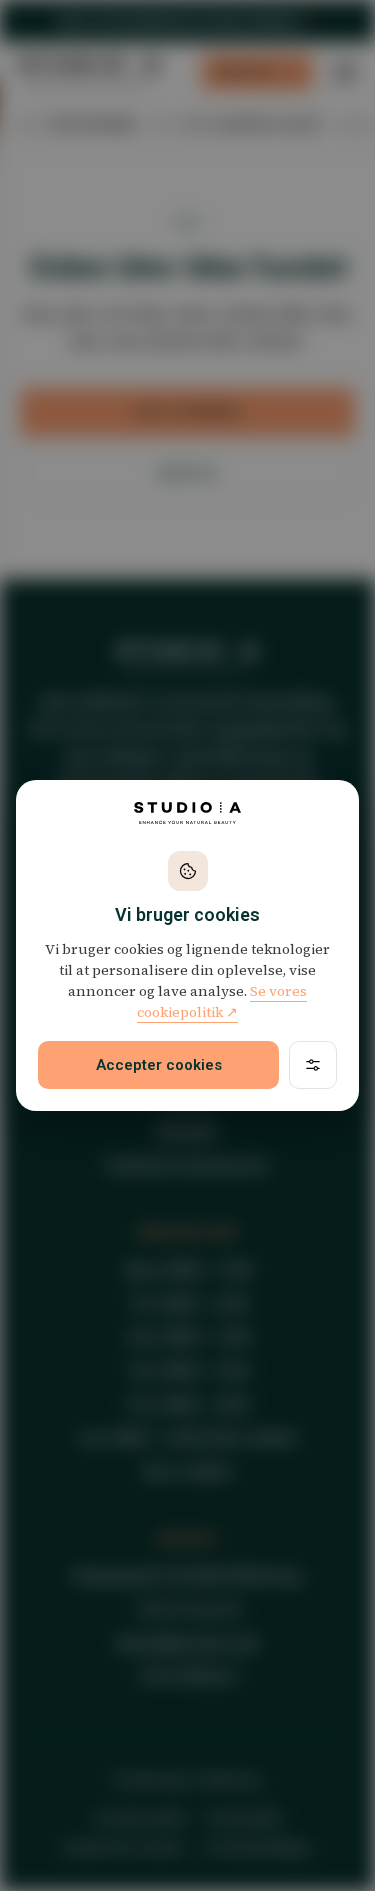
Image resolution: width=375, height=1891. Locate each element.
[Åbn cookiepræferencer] (313, 1065)
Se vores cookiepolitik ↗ (222, 1001)
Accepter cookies (159, 1065)
